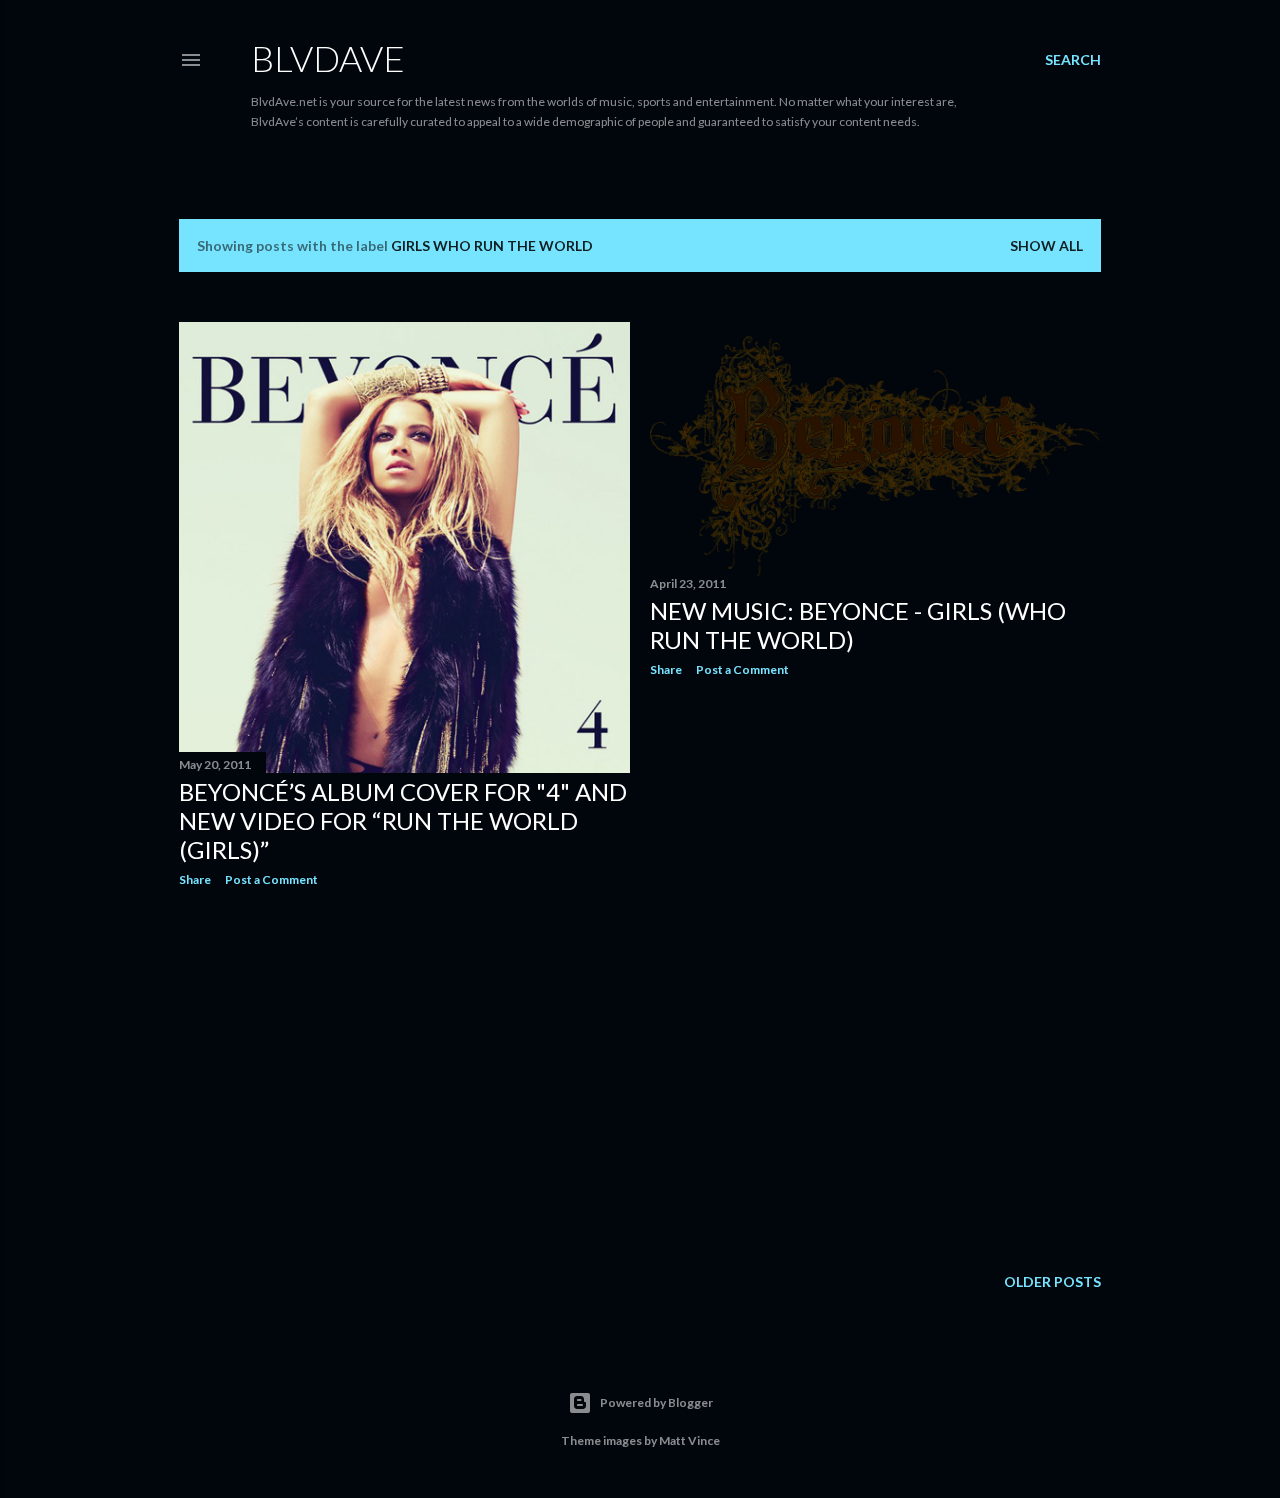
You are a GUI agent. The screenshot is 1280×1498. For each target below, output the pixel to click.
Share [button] (195, 879)
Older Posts (1052, 1281)
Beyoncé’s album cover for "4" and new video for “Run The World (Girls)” (403, 820)
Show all (1046, 245)
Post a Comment (271, 879)
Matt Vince (689, 1440)
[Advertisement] (404, 1077)
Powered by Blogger (656, 1402)
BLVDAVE (328, 58)
